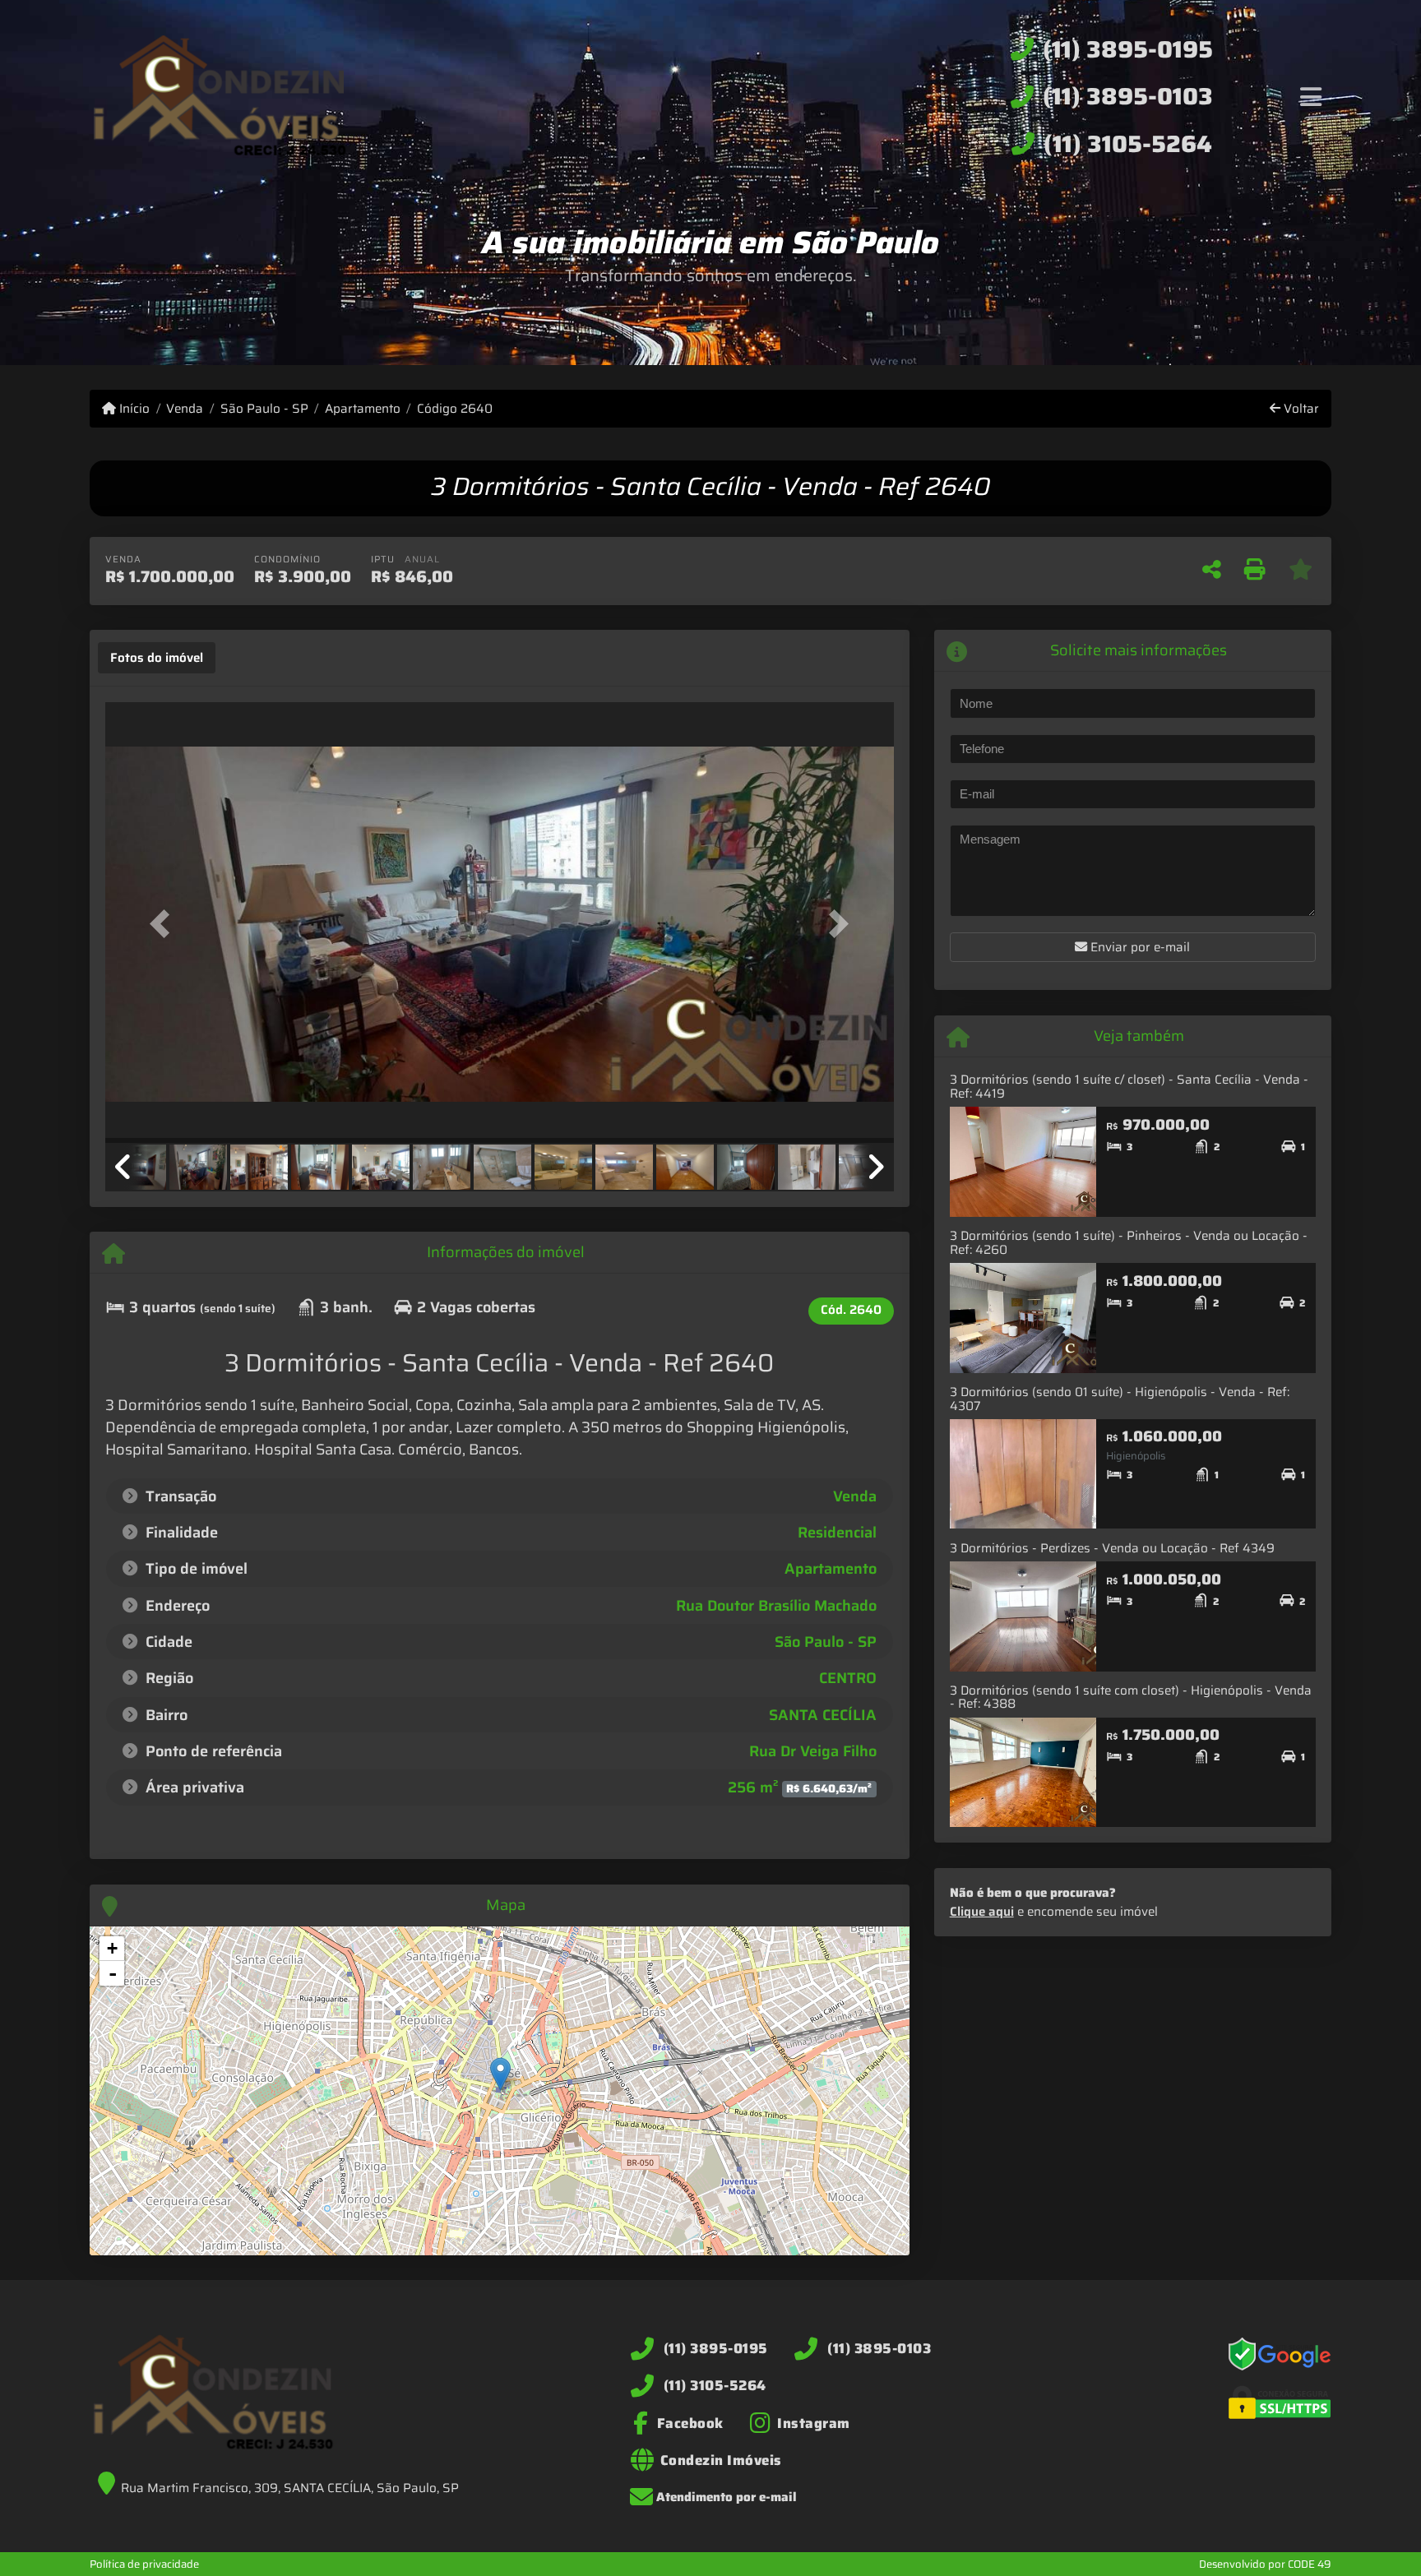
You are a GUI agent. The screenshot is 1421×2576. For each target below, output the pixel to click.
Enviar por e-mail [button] (1139, 947)
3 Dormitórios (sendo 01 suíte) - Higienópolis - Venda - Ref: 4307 (1120, 1399)
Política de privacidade (144, 2564)
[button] (164, 924)
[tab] (157, 658)
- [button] (113, 1973)
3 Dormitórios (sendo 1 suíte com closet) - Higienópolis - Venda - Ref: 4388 (1131, 1697)
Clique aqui (982, 1912)
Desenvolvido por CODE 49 (1265, 2564)
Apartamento (363, 409)
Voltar (1300, 409)
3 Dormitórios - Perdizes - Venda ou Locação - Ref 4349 (1112, 1548)
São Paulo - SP (264, 409)
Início (133, 409)
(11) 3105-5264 (1128, 144)
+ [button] (112, 1948)
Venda (185, 409)
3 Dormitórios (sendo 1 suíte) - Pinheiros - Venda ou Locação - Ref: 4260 (1129, 1243)
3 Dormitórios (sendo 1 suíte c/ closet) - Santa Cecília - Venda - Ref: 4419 (1129, 1087)
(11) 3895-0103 (1128, 96)
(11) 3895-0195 (1128, 49)
